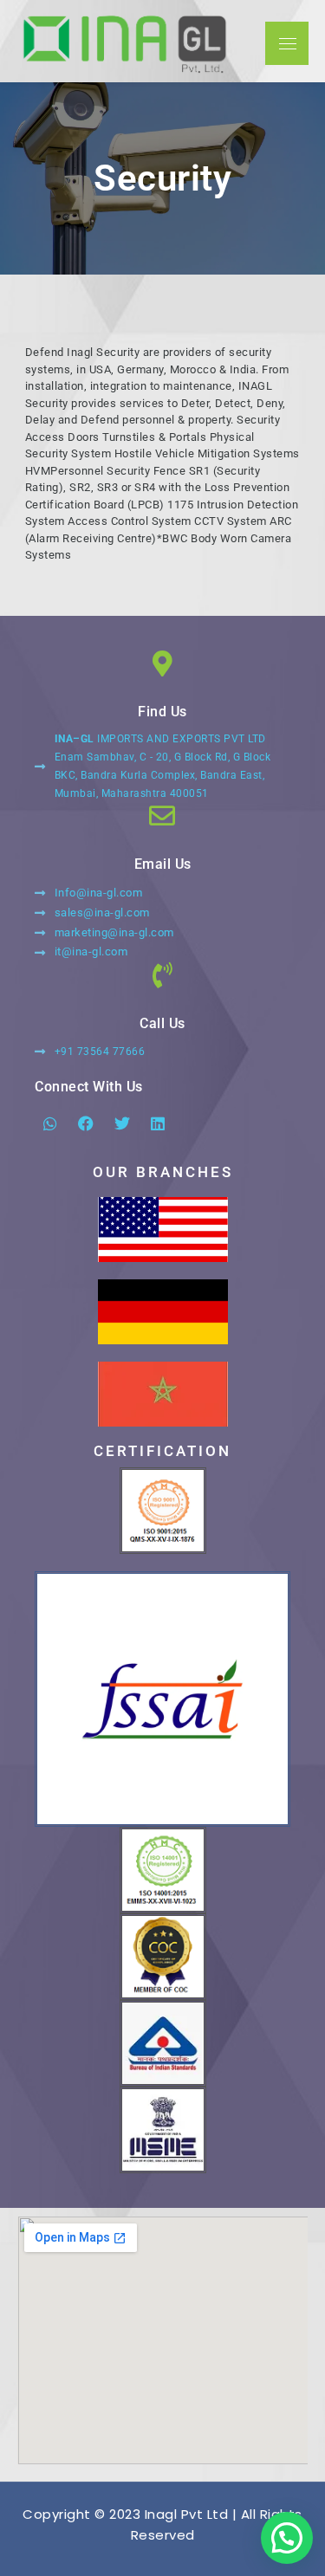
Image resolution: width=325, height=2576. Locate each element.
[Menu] (287, 43)
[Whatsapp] (50, 1123)
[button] (287, 2538)
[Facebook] (87, 1123)
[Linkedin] (159, 1123)
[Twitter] (122, 1123)
